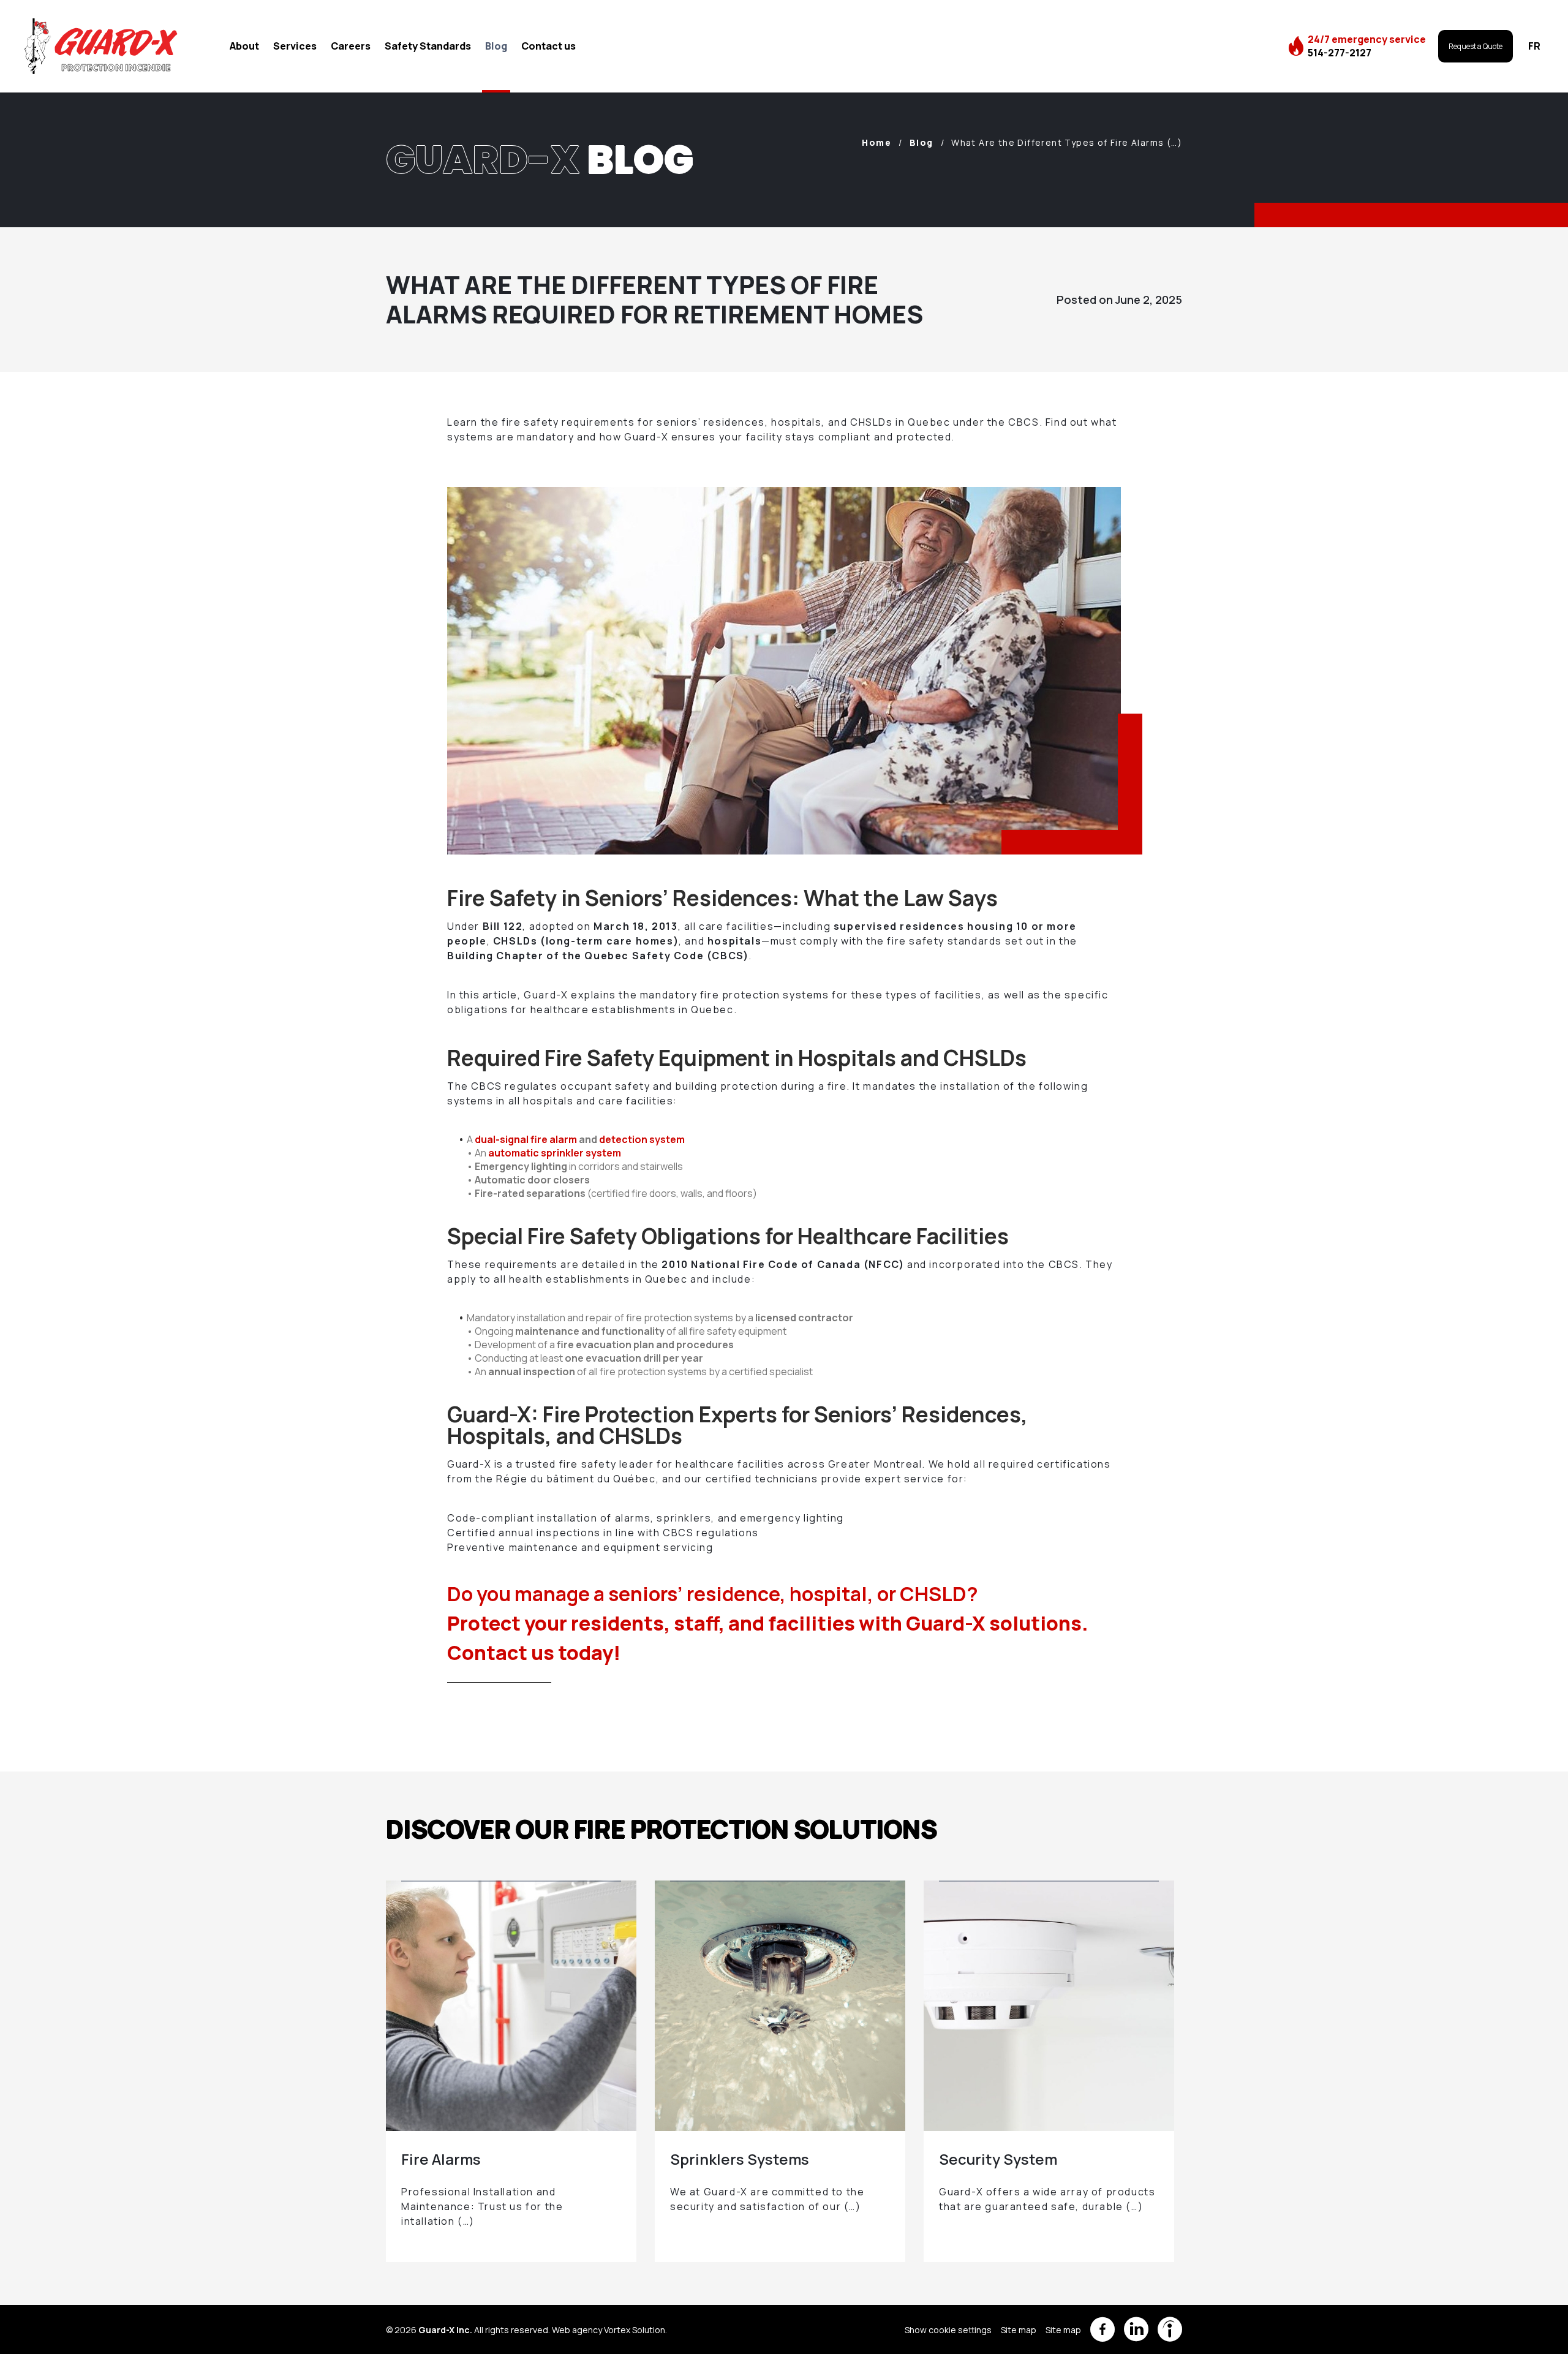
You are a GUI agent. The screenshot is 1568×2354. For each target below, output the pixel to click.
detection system (642, 1139)
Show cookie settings (948, 2330)
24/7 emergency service (1367, 46)
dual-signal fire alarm (526, 1139)
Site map (1019, 2330)
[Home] (101, 46)
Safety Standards (428, 46)
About (244, 46)
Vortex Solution (635, 2330)
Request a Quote (1476, 46)
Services (295, 46)
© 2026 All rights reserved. (468, 2330)
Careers (351, 46)
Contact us (548, 46)
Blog (496, 46)
